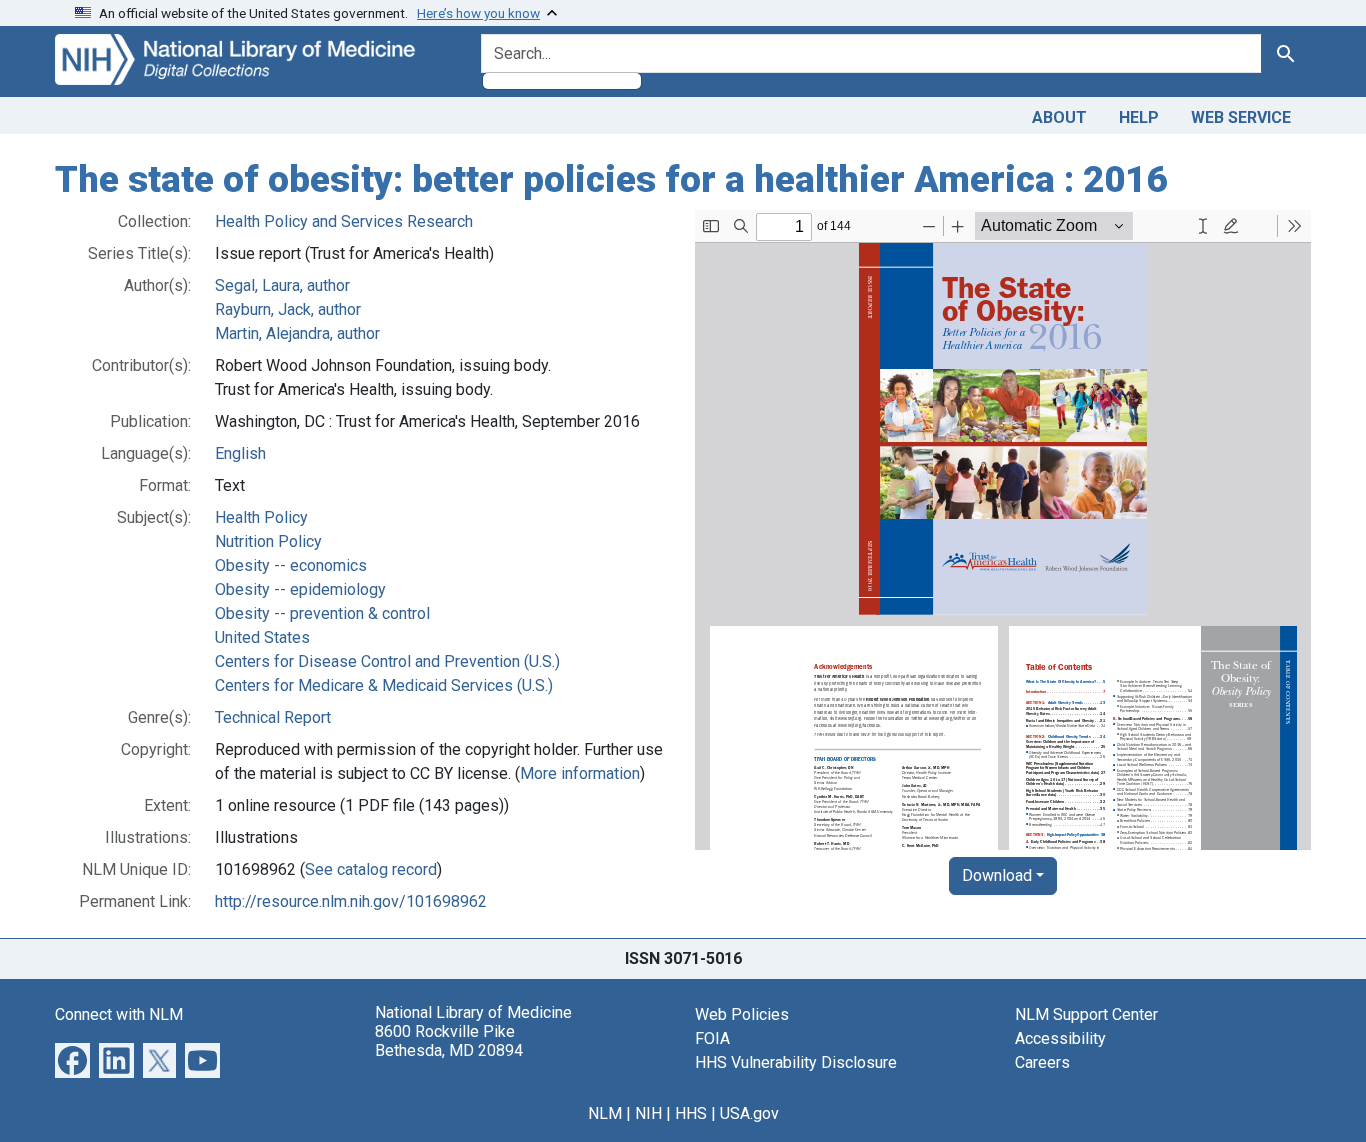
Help (1139, 117)
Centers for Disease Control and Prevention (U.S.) (387, 661)
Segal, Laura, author (282, 285)
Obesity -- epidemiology (300, 589)
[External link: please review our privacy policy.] (72, 1058)
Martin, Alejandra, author (297, 333)
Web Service (1241, 117)
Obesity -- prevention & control (322, 613)
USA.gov (749, 1113)
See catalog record (371, 869)
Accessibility (1060, 1038)
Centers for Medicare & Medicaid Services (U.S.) (384, 685)
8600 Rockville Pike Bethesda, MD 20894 (449, 1041)
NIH (648, 1113)
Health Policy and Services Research (344, 221)
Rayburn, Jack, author (288, 309)
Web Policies (742, 1014)
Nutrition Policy (268, 541)
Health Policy (261, 517)
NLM (605, 1113)
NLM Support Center (1086, 1014)
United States (262, 637)
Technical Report (273, 717)
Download (997, 875)
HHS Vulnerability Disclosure (796, 1062)
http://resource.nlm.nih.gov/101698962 (351, 901)
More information (580, 773)
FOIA (712, 1038)
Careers (1042, 1062)
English (240, 453)
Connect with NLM (119, 1014)
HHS (691, 1113)
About (1059, 117)
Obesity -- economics (291, 565)
